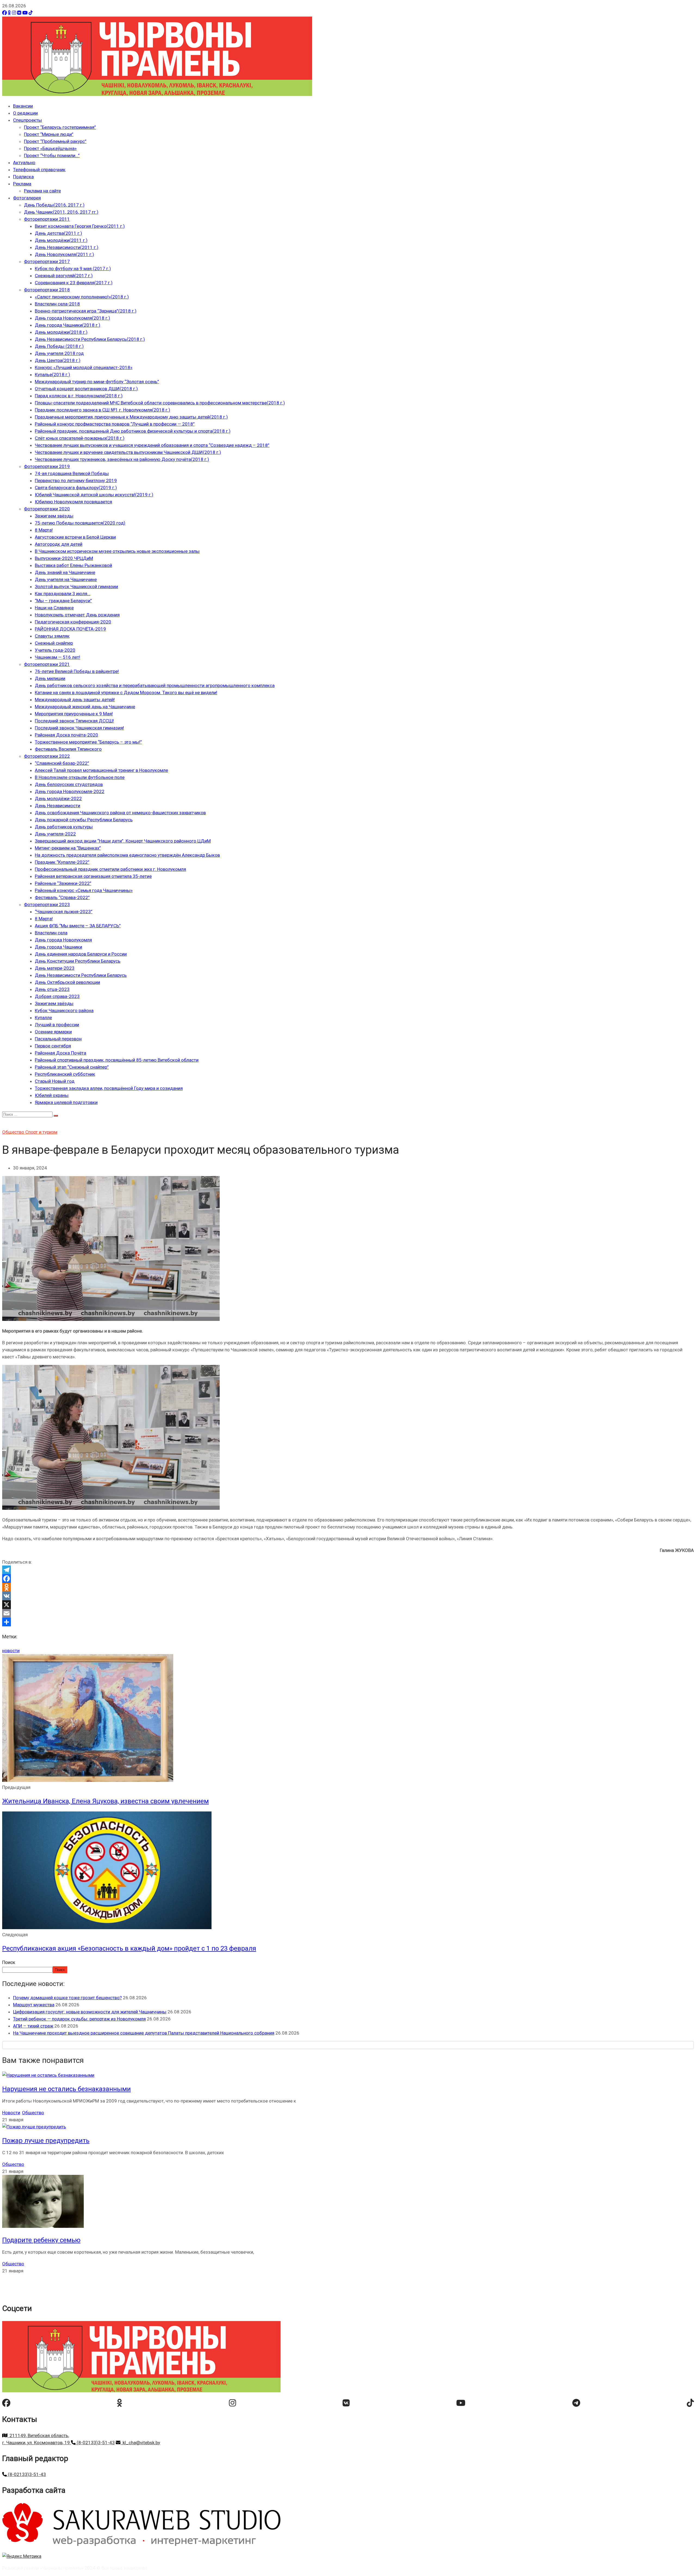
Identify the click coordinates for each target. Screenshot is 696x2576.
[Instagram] (14, 13)
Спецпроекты (27, 120)
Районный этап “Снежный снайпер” (72, 1067)
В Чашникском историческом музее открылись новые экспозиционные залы (117, 551)
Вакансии (23, 106)
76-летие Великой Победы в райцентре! (77, 671)
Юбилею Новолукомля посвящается (73, 502)
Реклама (22, 184)
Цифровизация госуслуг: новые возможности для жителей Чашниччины (90, 2012)
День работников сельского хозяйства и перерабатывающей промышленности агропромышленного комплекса (155, 685)
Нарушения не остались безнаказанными (66, 2089)
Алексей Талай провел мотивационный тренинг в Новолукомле (101, 770)
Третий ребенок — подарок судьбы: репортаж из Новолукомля (79, 2019)
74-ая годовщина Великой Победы (72, 473)
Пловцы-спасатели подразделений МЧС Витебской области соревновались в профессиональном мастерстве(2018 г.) (160, 403)
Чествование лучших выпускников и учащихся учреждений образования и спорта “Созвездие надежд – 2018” (152, 445)
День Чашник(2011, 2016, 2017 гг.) (61, 212)
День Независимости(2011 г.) (67, 247)
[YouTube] (25, 13)
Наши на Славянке (54, 608)
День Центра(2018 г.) (58, 360)
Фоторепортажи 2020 (47, 509)
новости (11, 1651)
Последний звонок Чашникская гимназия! (79, 728)
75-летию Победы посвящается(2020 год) (80, 523)
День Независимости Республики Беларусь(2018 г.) (90, 339)
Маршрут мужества (34, 2005)
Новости (11, 2113)
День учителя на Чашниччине (66, 579)
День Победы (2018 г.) (59, 346)
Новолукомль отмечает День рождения (77, 615)
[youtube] (461, 2403)
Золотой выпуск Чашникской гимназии (76, 587)
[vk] (346, 2403)
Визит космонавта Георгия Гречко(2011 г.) (80, 226)
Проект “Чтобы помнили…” (52, 155)
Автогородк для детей (59, 544)
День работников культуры (64, 827)
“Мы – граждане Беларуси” (63, 601)
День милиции (50, 678)
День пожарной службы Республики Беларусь (84, 820)
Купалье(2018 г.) (52, 375)
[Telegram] (348, 1570)
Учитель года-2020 (55, 650)
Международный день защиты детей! (75, 700)
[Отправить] (348, 1622)
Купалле (43, 1018)
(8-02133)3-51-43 (95, 2443)
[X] (348, 1605)
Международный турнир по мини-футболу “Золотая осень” (97, 382)
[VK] (19, 13)
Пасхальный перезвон (58, 1039)
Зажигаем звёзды (54, 516)
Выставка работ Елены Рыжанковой (73, 565)
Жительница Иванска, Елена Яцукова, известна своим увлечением (105, 1801)
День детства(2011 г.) (58, 233)
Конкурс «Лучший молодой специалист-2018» (84, 367)
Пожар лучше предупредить (46, 2141)
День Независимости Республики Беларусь (81, 975)
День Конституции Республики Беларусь (78, 961)
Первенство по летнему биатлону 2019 (76, 481)
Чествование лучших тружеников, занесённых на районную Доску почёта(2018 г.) (122, 459)
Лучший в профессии (57, 1025)
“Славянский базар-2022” (62, 763)
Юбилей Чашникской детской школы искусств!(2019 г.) (94, 495)
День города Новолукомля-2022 (70, 791)
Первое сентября (53, 1046)
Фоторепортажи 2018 (47, 290)
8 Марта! (44, 530)
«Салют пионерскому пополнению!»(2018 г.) (82, 297)
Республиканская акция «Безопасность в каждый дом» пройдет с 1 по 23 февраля (129, 1948)
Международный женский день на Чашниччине (85, 707)
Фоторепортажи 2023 (47, 905)
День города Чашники (58, 947)
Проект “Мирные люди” (49, 134)
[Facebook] (4, 13)
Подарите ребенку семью (41, 2240)
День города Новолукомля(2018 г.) (72, 318)
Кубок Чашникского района (64, 1011)
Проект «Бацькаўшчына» (50, 148)
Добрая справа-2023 (57, 996)
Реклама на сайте (42, 191)
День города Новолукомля (63, 940)
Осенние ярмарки (53, 1032)
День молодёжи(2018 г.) (61, 332)
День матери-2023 (55, 968)
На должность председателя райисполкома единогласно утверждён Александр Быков (127, 855)
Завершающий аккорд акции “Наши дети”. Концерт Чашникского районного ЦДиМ (123, 841)
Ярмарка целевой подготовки (66, 1102)
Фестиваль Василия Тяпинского (68, 749)
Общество (14, 1132)
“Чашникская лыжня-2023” (64, 912)
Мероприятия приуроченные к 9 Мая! (74, 714)
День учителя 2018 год (59, 353)
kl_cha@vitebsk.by (140, 2443)
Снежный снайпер (54, 643)
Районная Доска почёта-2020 (66, 735)
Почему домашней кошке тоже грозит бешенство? (67, 1998)
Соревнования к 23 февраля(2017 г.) (74, 283)
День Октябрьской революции (67, 982)
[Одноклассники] (9, 13)
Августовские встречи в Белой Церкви (75, 537)
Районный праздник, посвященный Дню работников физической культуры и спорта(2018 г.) (133, 431)
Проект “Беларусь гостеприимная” (60, 127)
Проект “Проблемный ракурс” (55, 141)
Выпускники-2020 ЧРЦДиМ (64, 558)
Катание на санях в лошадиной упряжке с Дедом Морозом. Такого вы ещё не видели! (126, 693)
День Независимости (58, 806)
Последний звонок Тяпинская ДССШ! (74, 721)
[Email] (348, 1613)
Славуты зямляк (52, 636)
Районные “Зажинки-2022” (63, 883)
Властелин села (51, 933)
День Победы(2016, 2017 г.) (54, 205)
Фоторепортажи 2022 (47, 756)
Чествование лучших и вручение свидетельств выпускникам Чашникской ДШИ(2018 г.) (128, 452)
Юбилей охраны (52, 1095)
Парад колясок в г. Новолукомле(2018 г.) (79, 396)
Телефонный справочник (39, 170)
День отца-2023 (52, 989)
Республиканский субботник (65, 1074)
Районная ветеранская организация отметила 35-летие (93, 876)
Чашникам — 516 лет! (58, 657)
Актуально (24, 163)
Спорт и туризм (41, 1132)
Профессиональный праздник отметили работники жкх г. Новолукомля (110, 869)
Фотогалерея (27, 198)
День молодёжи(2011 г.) (61, 240)
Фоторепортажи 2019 (47, 466)
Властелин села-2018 (57, 304)
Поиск (9, 1962)
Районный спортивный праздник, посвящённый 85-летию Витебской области (117, 1060)
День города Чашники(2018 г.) (68, 325)
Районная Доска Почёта (60, 1053)
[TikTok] (31, 13)
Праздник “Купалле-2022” (62, 862)
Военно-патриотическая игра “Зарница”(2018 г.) (86, 311)
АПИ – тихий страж (33, 2026)
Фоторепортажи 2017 (47, 261)
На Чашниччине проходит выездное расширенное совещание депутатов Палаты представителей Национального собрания (144, 2033)
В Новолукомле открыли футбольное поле (80, 777)
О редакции (25, 113)
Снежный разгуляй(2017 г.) (64, 276)
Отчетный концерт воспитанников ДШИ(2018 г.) (86, 389)
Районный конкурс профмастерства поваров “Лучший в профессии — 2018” (115, 424)
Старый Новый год (55, 1081)
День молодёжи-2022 (58, 799)
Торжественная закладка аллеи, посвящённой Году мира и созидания (109, 1088)
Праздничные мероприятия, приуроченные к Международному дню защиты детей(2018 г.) (131, 417)
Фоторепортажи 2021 (47, 664)
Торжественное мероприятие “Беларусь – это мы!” (88, 742)
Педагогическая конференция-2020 (73, 622)
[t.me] (576, 2403)
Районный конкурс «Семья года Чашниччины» (84, 890)
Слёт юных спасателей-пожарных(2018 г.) (80, 438)
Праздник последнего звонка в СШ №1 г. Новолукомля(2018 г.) (102, 410)
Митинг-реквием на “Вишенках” (68, 848)
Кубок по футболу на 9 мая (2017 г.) (73, 269)
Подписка (23, 177)
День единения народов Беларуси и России (81, 954)
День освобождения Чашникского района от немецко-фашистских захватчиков (120, 813)
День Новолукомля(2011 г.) (64, 254)
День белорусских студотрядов (69, 784)
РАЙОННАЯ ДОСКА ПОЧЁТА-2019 (70, 629)
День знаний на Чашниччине (65, 572)
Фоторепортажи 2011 (47, 219)
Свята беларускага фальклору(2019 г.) (76, 488)
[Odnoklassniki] (348, 1587)
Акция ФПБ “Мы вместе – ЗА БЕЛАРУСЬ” (78, 926)
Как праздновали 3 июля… (63, 594)
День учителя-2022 (55, 834)
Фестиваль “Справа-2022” (62, 897)
